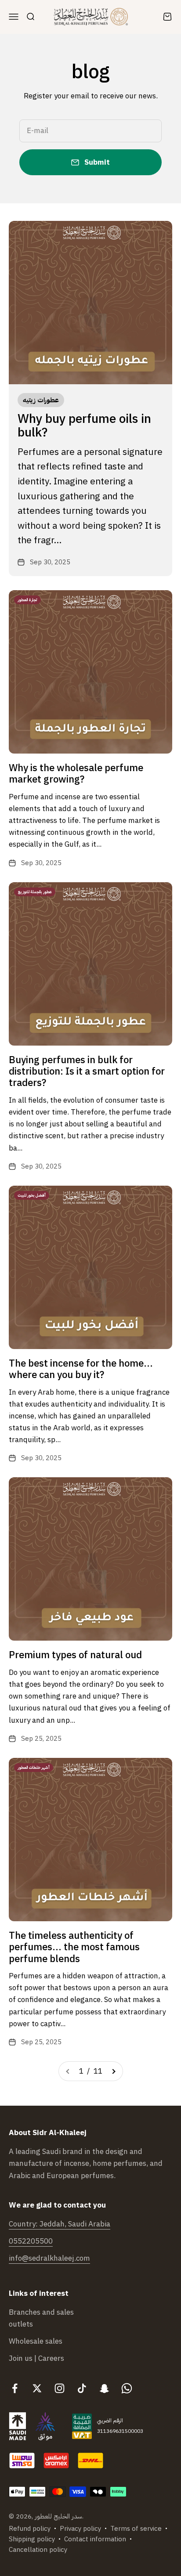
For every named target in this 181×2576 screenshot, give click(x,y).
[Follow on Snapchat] (104, 2388)
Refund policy (30, 2529)
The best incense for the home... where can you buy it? (81, 1369)
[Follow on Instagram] (60, 2388)
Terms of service (136, 2529)
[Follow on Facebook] (15, 2388)
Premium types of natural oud (75, 1655)
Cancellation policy (38, 2550)
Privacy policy (80, 2529)
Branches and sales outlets (41, 2318)
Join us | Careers (36, 2358)
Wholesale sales (36, 2341)
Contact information (95, 2539)
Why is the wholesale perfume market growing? (76, 774)
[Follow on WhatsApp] (127, 2388)
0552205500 (31, 2241)
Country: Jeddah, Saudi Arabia (60, 2224)
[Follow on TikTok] (82, 2388)
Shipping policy (32, 2539)
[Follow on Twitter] (37, 2388)
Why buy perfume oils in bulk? (84, 426)
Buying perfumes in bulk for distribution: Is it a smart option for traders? (87, 1072)
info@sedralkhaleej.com (49, 2258)
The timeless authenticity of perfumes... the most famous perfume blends (74, 1947)
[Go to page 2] (113, 2071)
